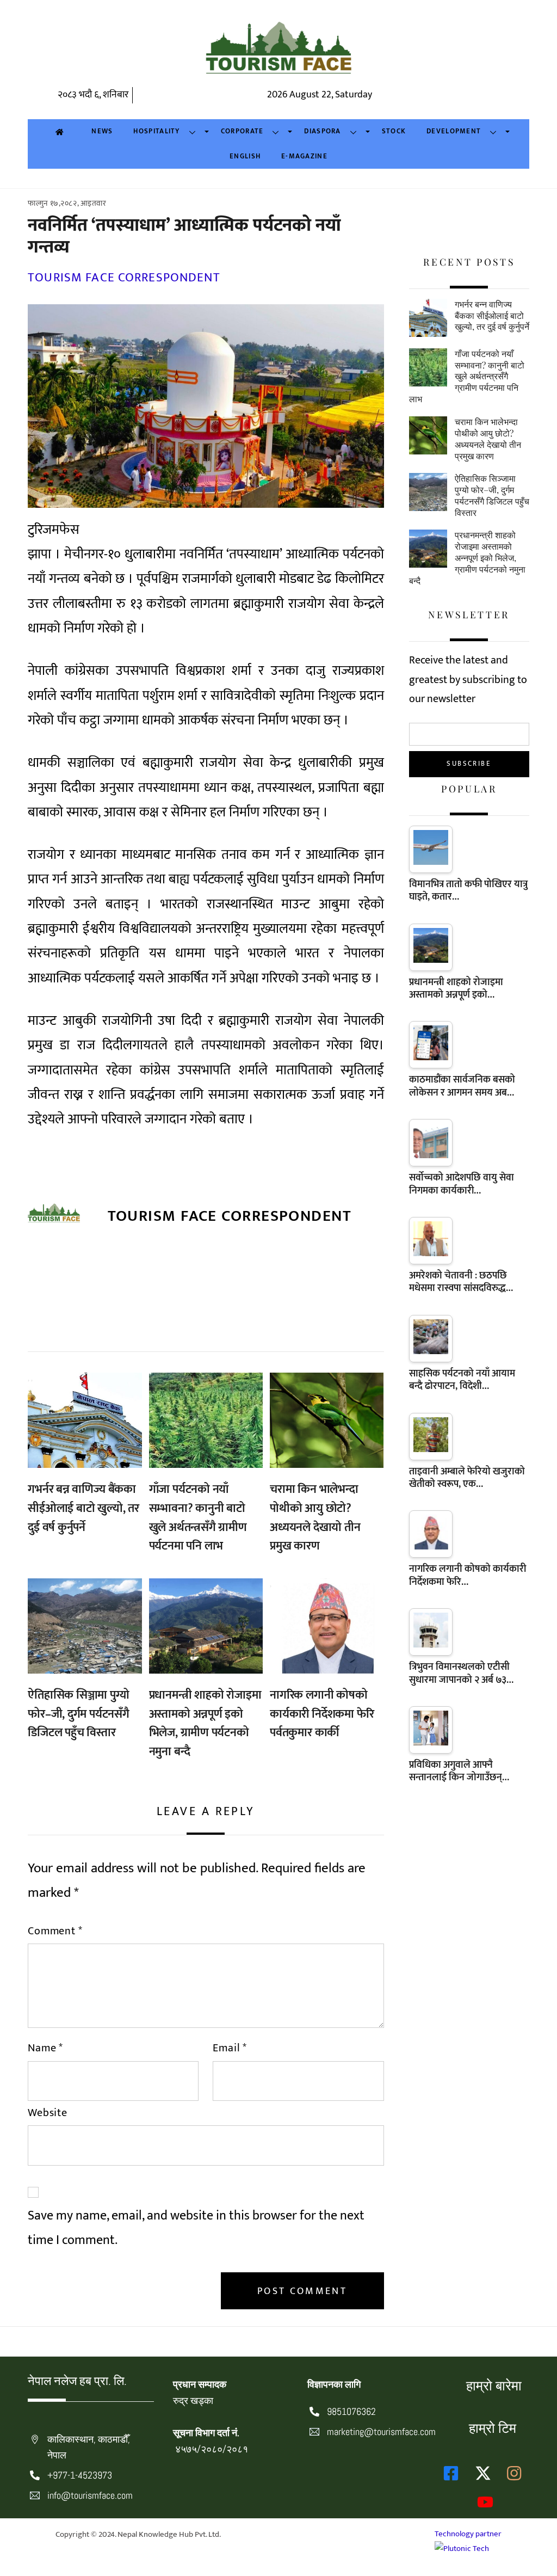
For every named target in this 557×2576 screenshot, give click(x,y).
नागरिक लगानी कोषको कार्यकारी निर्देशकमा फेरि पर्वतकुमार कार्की (322, 1714)
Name (45, 2048)
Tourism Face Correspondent (124, 278)
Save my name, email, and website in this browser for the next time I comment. (196, 2228)
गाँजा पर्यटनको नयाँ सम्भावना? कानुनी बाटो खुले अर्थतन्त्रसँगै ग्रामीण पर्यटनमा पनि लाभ (198, 1518)
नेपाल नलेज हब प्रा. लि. (77, 2381)
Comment (55, 1931)
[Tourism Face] (278, 54)
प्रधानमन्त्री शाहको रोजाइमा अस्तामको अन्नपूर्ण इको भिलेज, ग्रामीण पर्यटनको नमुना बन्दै (205, 1723)
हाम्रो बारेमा (494, 2386)
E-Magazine (304, 156)
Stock (394, 131)
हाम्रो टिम (493, 2428)
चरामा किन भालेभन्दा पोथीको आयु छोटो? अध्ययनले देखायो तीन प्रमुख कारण (315, 1518)
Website (48, 2113)
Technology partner (468, 2534)
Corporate (242, 131)
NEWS (102, 131)
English (245, 156)
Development (454, 131)
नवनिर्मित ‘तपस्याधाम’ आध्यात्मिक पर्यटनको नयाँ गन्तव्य (184, 236)
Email (230, 2048)
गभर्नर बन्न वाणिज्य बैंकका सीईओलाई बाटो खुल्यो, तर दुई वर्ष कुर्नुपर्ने (83, 1508)
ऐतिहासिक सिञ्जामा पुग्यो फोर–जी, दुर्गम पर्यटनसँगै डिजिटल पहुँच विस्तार (79, 1714)
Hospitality (156, 131)
